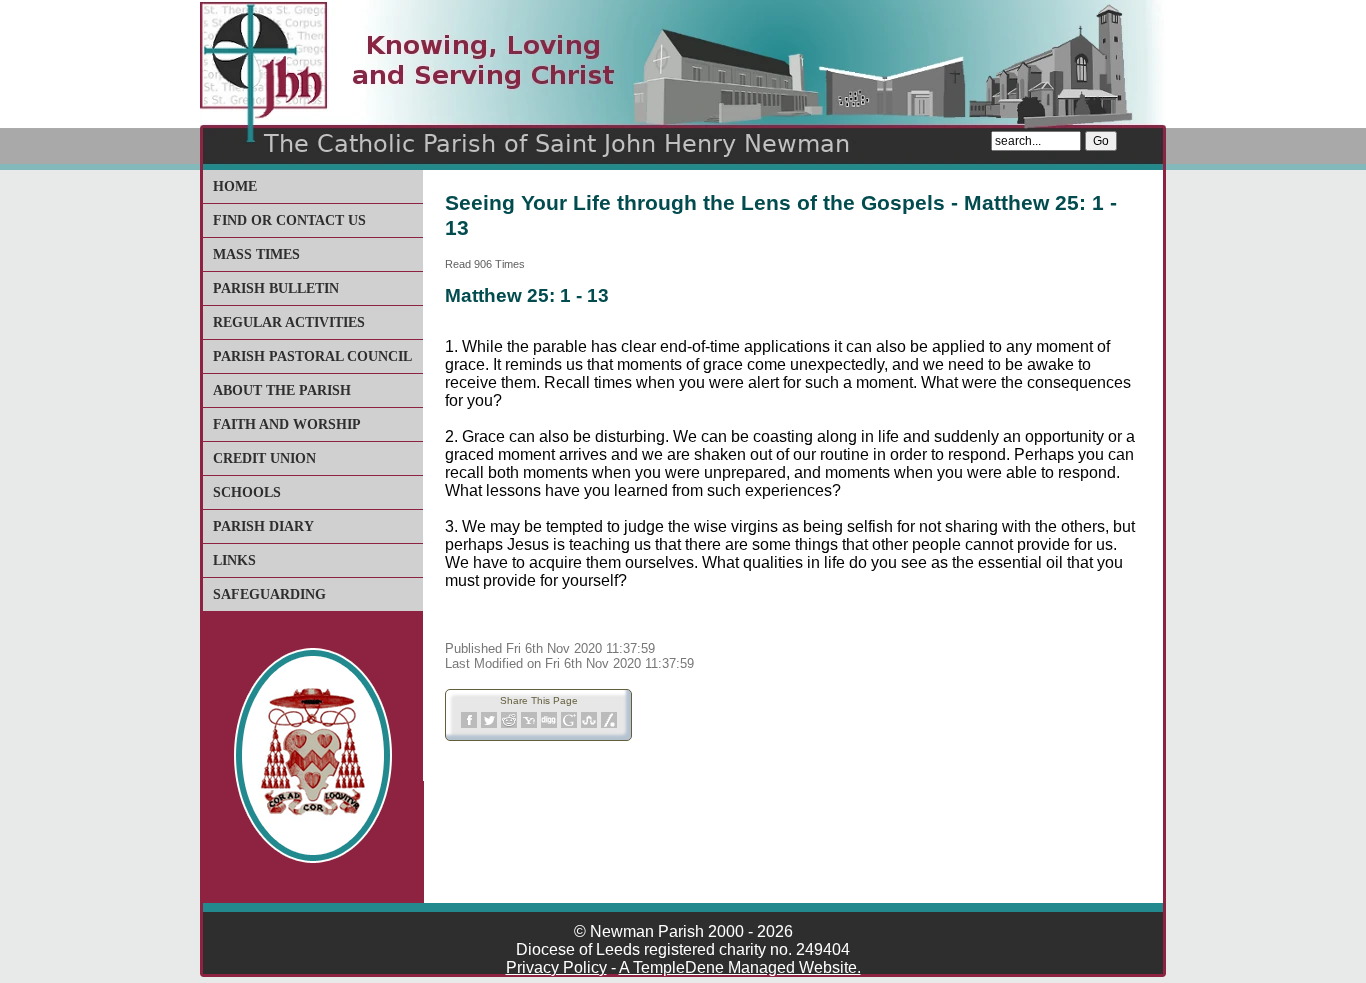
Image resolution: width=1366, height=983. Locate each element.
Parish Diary (263, 526)
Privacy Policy (556, 967)
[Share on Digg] (549, 724)
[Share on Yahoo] (529, 724)
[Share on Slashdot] (609, 724)
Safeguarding (269, 594)
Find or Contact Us (289, 220)
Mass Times (256, 254)
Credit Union (264, 458)
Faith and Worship (287, 424)
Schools (247, 492)
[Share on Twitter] (489, 724)
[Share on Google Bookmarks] (569, 724)
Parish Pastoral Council (312, 356)
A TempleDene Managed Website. (740, 967)
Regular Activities (289, 322)
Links (234, 560)
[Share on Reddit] (509, 724)
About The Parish (282, 390)
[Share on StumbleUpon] (589, 724)
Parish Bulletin (276, 288)
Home (235, 186)
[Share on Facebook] (469, 724)
